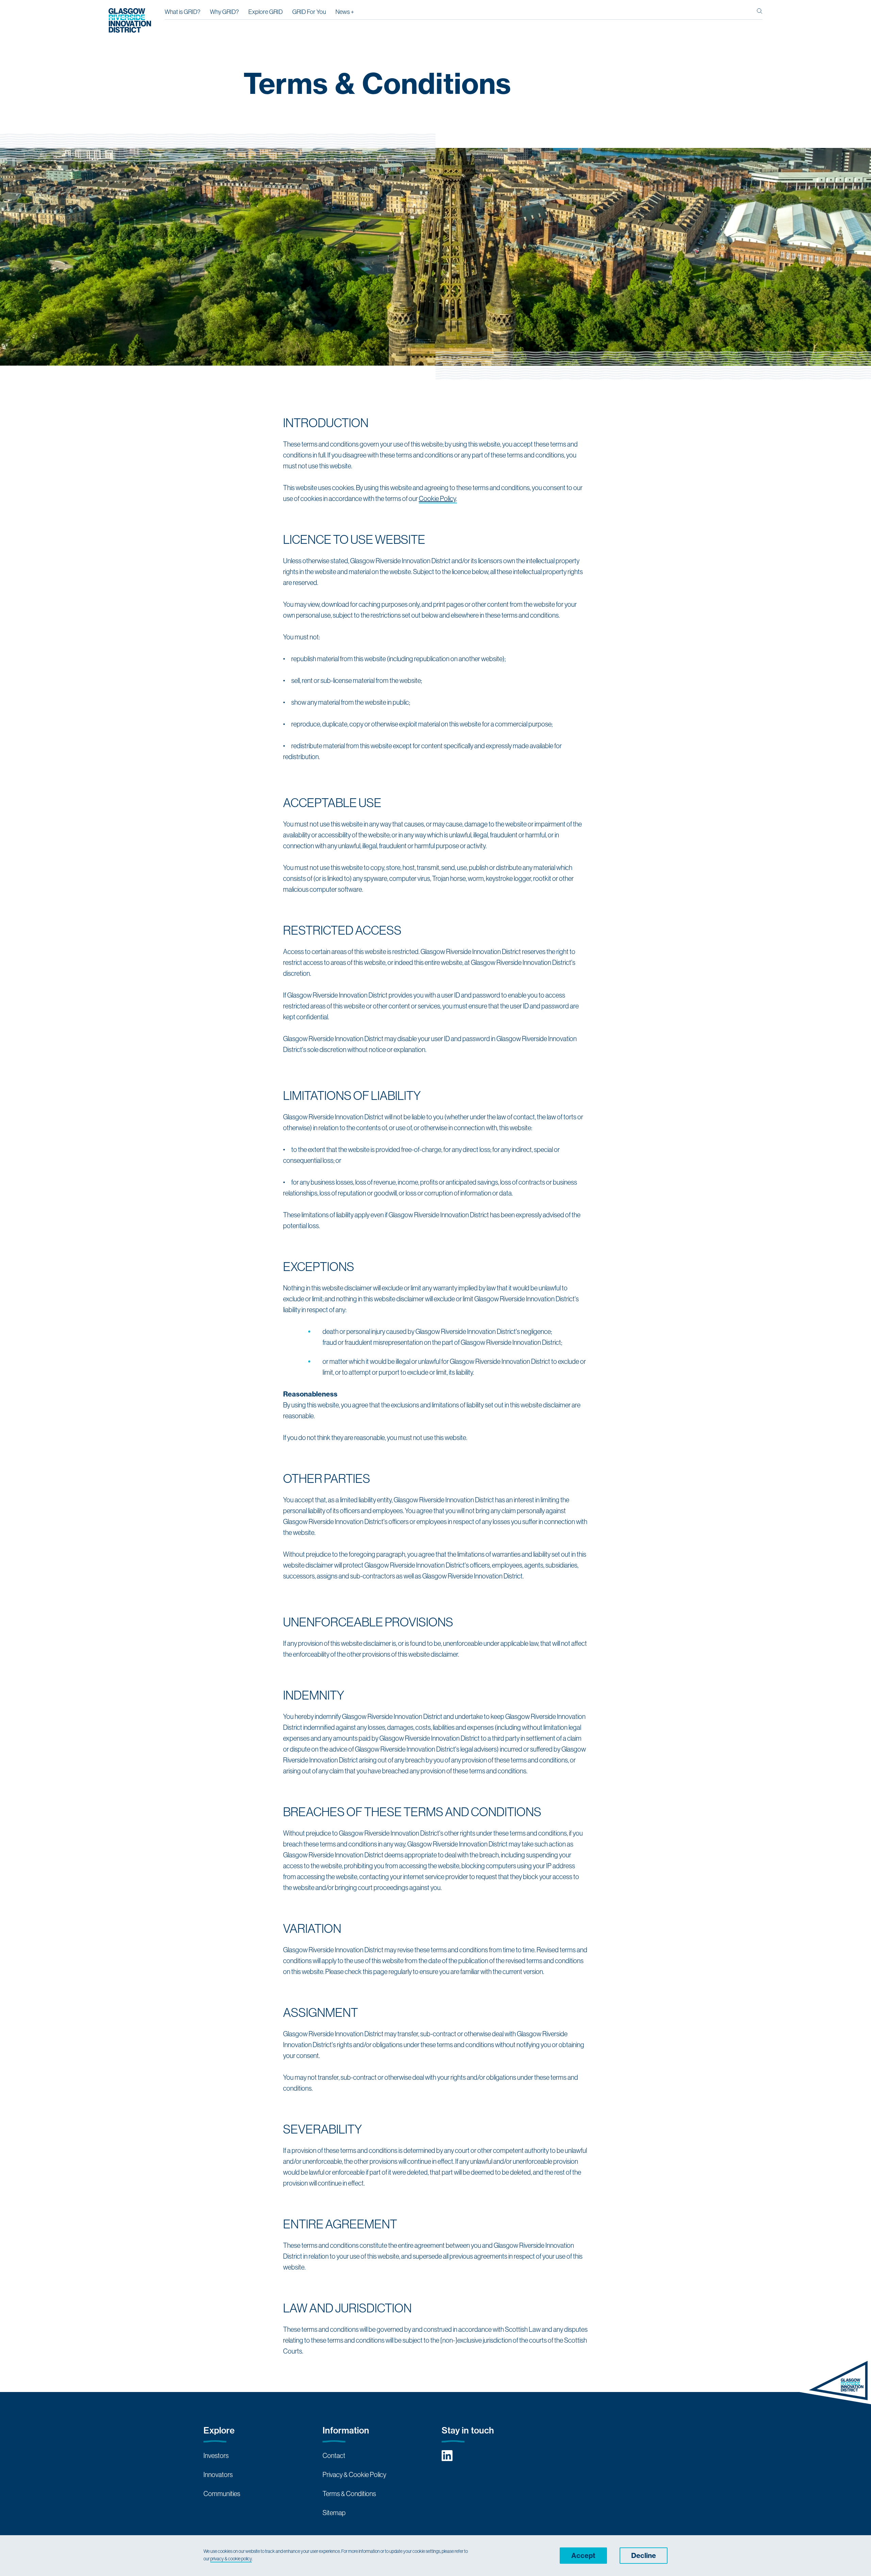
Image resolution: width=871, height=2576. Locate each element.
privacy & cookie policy (231, 2559)
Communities (222, 2494)
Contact (334, 2455)
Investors (216, 2455)
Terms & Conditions (349, 2494)
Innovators (218, 2474)
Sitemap (334, 2513)
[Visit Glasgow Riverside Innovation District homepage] (130, 20)
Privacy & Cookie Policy (354, 2474)
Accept (583, 2555)
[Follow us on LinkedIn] (447, 2456)
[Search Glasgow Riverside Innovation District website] (760, 14)
